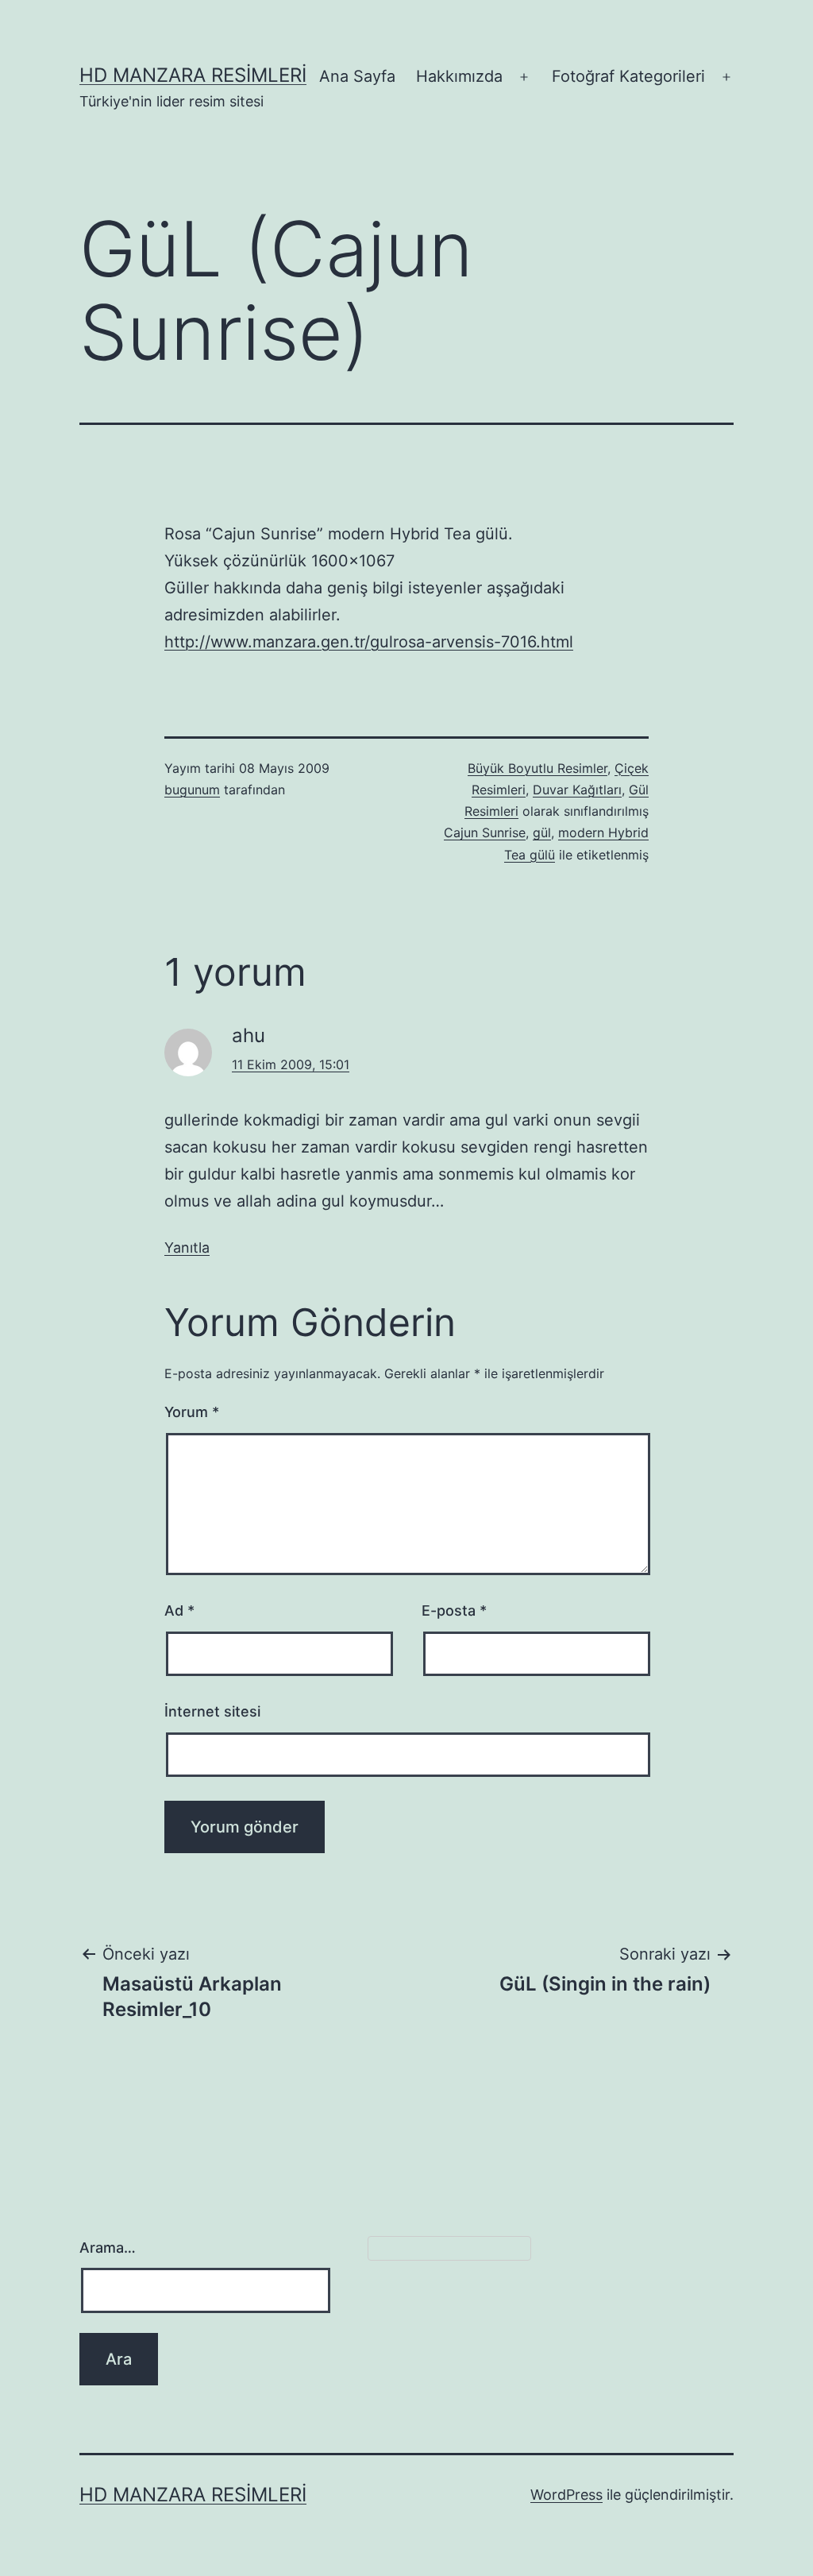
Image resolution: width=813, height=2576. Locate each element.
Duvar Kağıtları (577, 790)
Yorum (192, 1412)
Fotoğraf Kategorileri (628, 76)
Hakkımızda (459, 76)
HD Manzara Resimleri (193, 75)
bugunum (192, 790)
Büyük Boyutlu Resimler (538, 768)
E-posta (454, 1610)
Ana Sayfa (357, 76)
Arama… (108, 2248)
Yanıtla (187, 1247)
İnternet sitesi (212, 1711)
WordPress (566, 2495)
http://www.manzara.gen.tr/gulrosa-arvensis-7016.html (369, 642)
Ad (179, 1610)
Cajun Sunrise (485, 832)
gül (542, 832)
